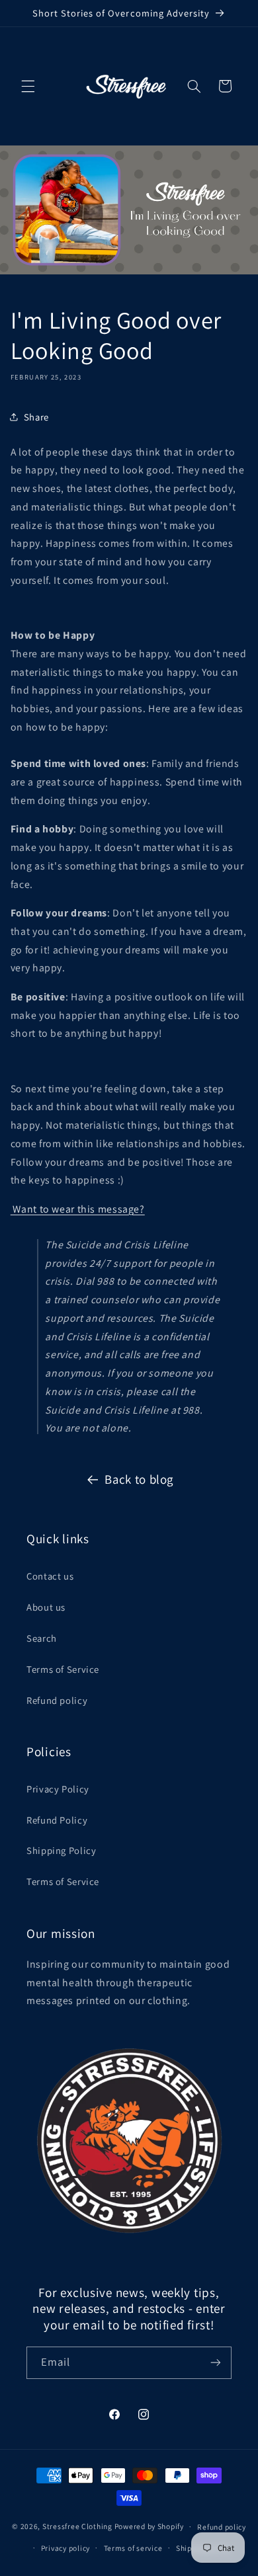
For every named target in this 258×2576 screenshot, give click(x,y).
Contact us (50, 1576)
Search (42, 1638)
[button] (28, 86)
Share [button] (36, 417)
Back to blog (139, 1479)
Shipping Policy (61, 1850)
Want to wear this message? (78, 1209)
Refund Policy (57, 1820)
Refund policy (57, 1700)
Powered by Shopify (149, 2526)
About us (46, 1607)
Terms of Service (63, 1669)
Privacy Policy (58, 1789)
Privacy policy (65, 2548)
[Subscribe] (216, 2363)
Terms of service (133, 2548)
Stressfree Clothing (77, 2526)
